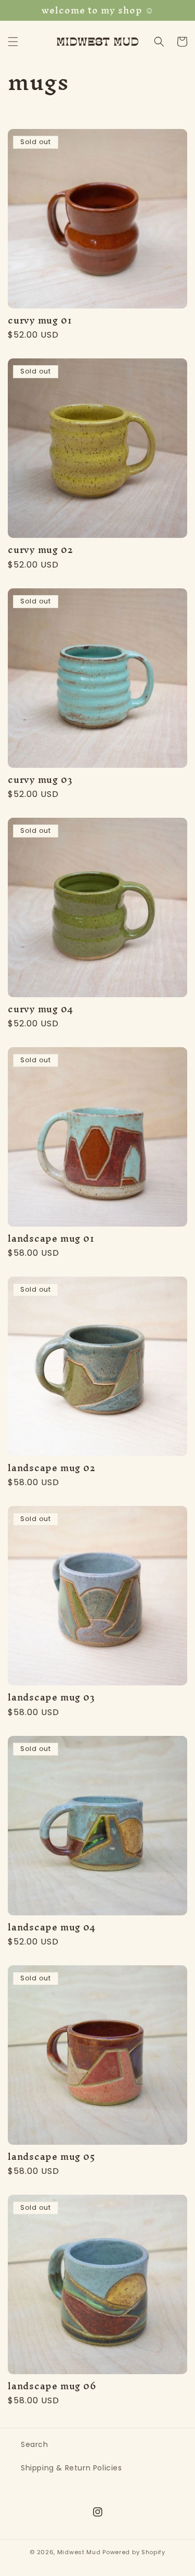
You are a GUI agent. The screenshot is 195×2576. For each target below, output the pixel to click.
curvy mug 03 (40, 780)
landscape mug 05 (51, 2156)
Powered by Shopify (134, 2552)
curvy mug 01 (40, 320)
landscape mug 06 (52, 2386)
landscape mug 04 (51, 1927)
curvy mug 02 (40, 550)
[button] (13, 42)
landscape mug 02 (51, 1468)
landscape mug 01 (51, 1238)
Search (35, 2444)
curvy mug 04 (40, 1009)
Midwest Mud (79, 2552)
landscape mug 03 (51, 1697)
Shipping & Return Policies (71, 2468)
